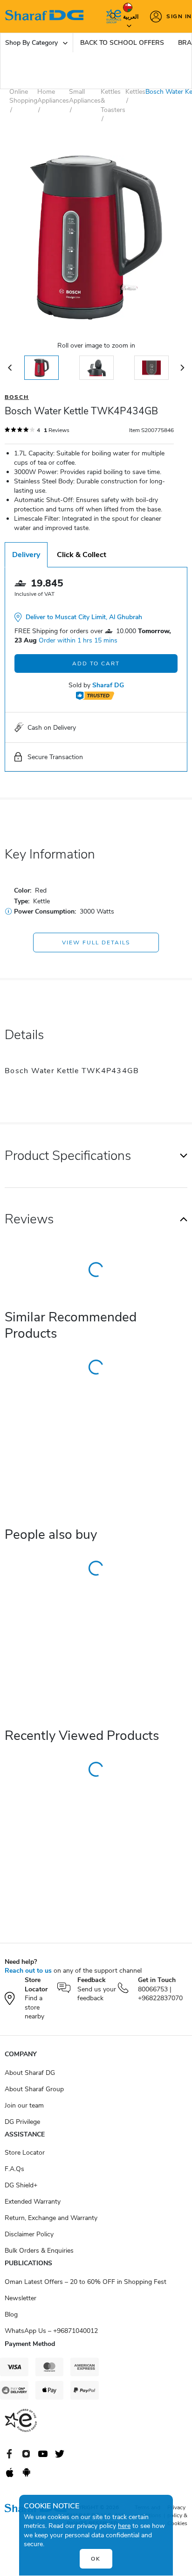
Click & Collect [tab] (82, 555)
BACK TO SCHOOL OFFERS (122, 43)
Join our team (24, 2105)
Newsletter (21, 2298)
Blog (11, 2314)
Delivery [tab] (26, 555)
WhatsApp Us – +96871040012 (51, 2331)
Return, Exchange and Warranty (51, 2218)
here (124, 2526)
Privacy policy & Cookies (177, 2515)
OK (96, 2559)
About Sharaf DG (30, 2073)
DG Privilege (22, 2122)
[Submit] (111, 16)
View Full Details (96, 942)
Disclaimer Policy (29, 2234)
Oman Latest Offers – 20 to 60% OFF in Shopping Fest (86, 2282)
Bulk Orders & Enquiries (39, 2251)
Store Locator (25, 2153)
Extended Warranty (33, 2202)
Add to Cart (96, 663)
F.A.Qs (14, 2169)
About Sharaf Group (34, 2089)
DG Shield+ (21, 2185)
